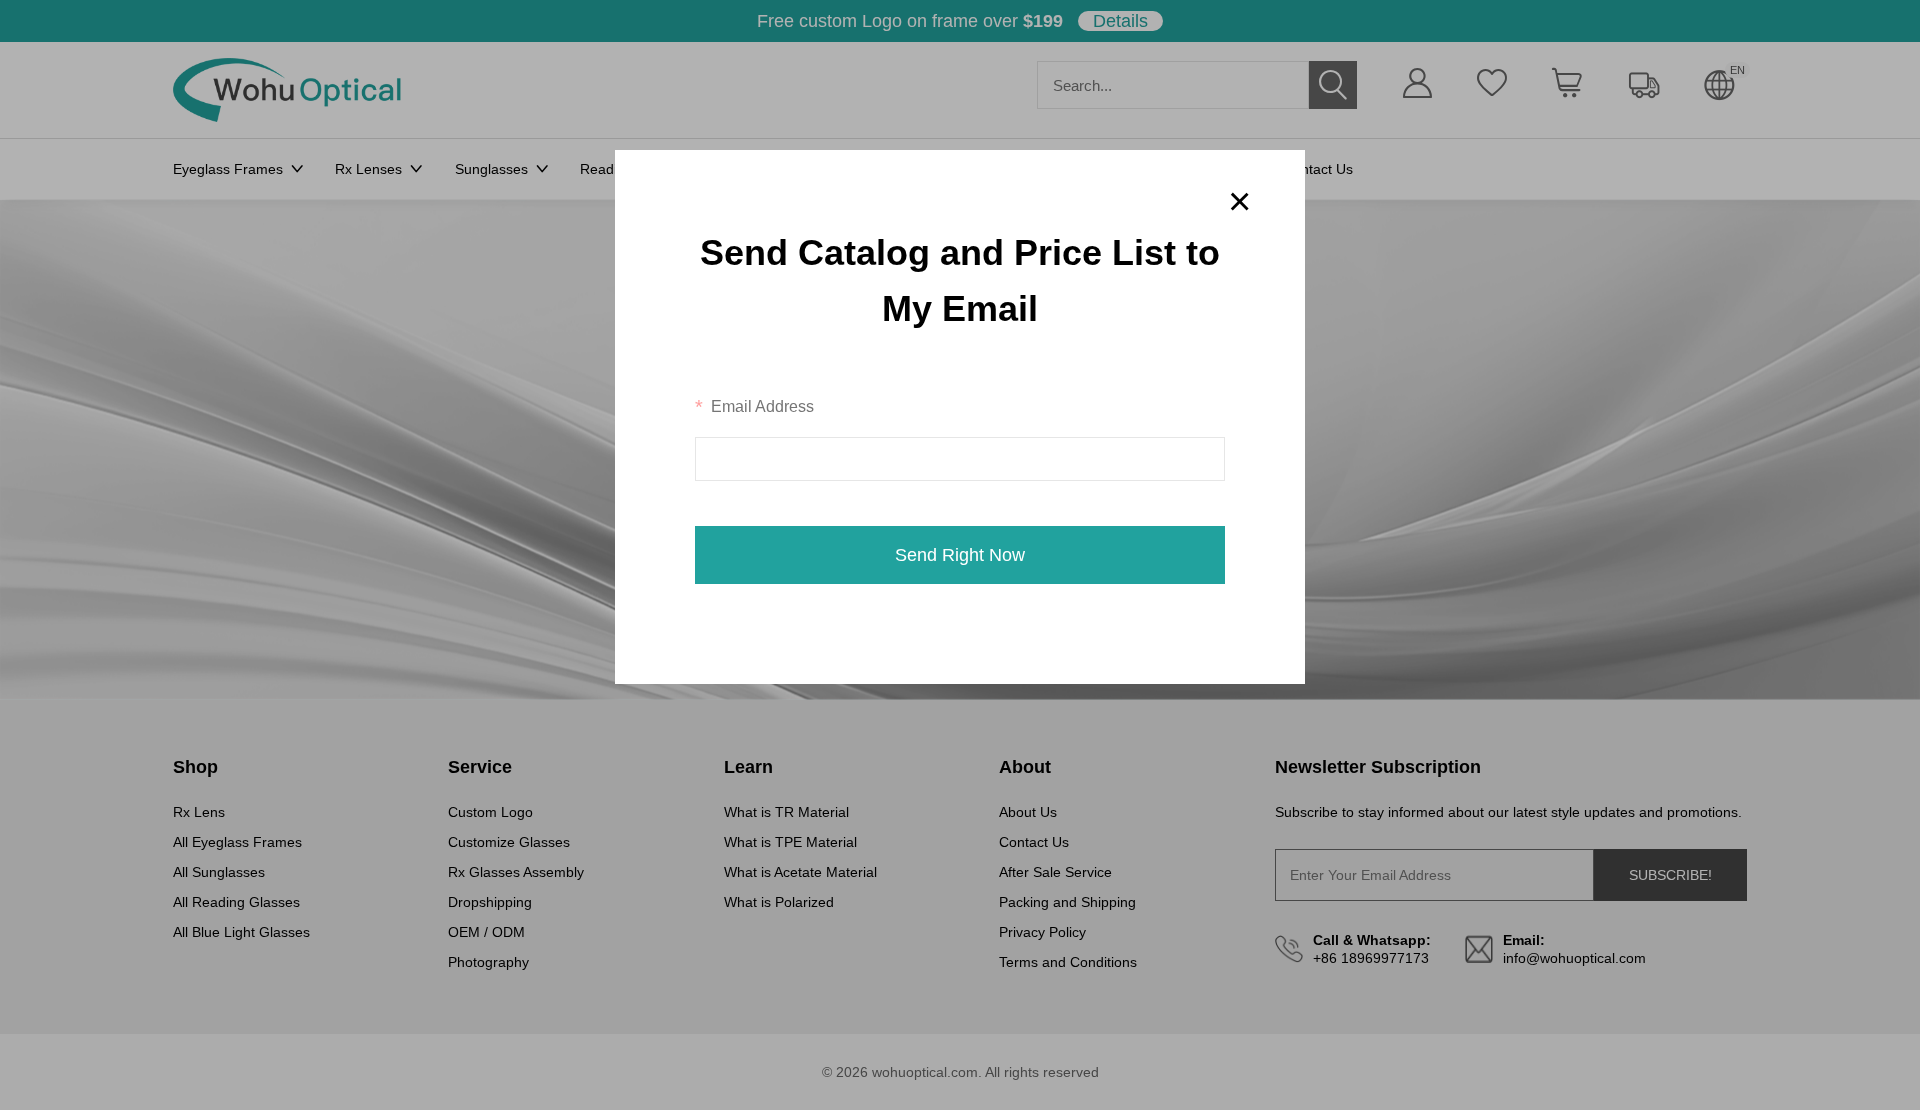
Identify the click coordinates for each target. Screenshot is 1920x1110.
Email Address (762, 405)
